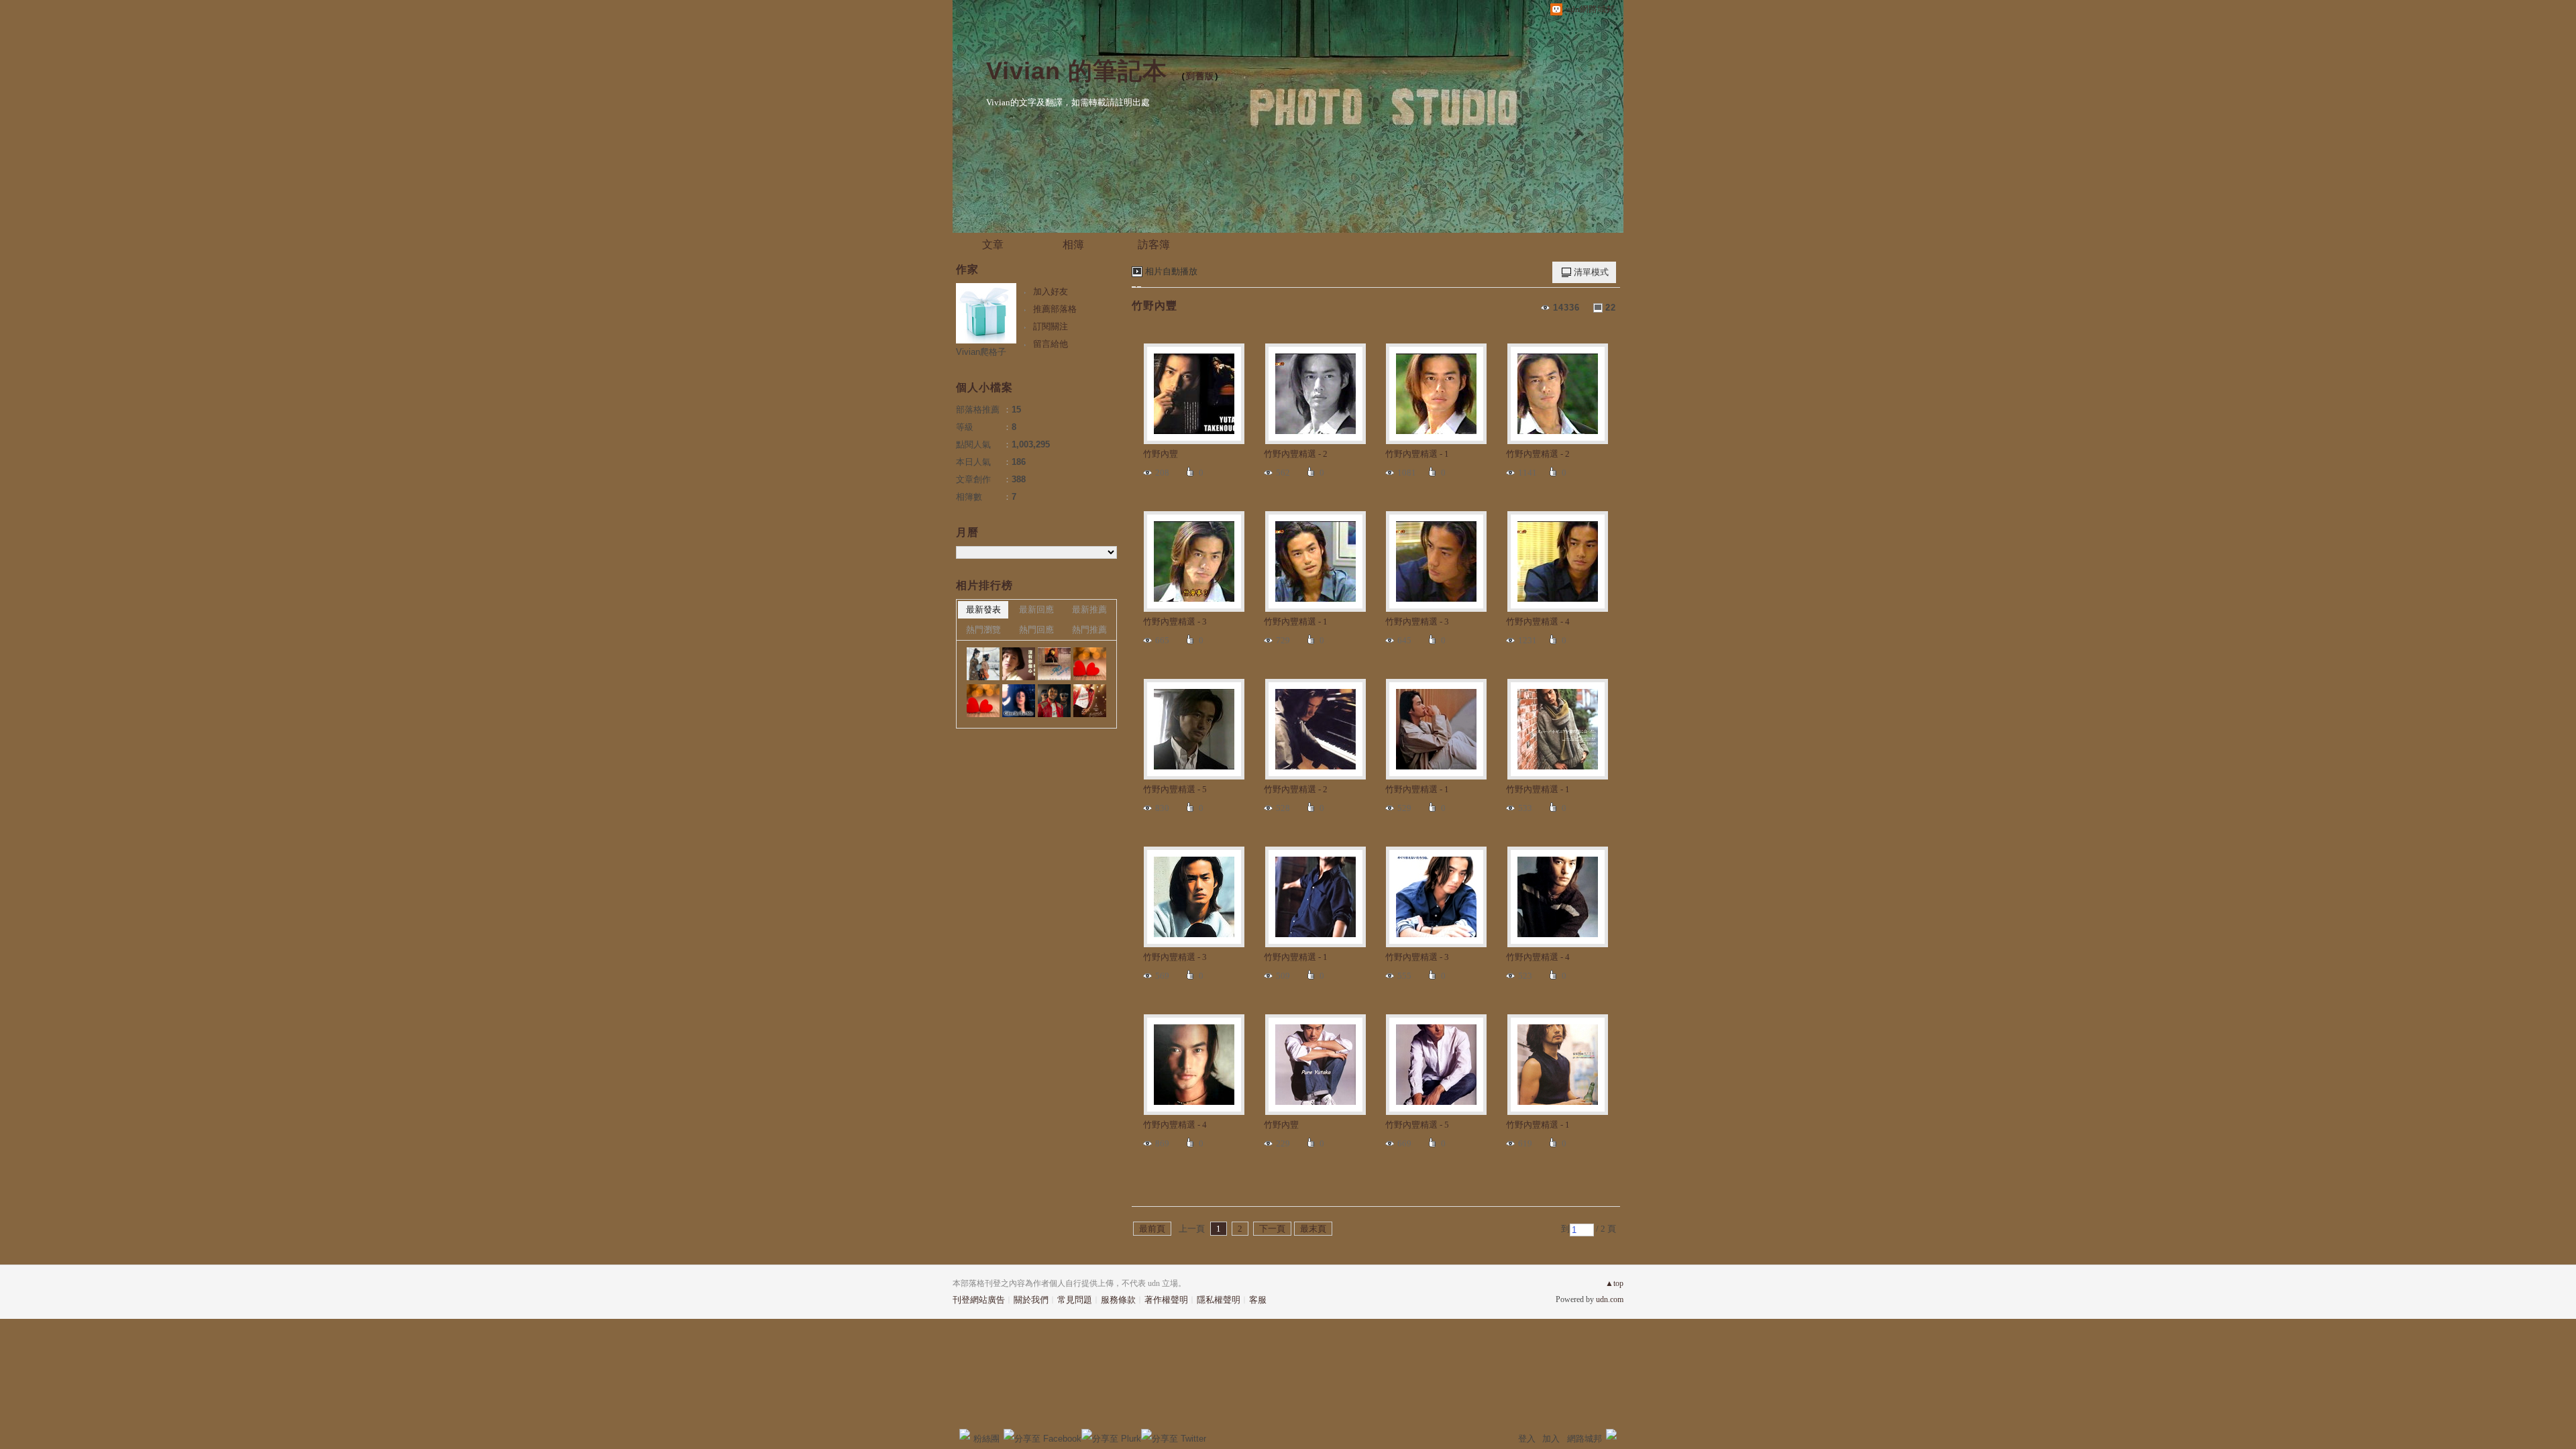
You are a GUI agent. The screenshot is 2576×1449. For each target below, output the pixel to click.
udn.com (1610, 1299)
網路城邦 (1585, 1439)
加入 (1551, 1439)
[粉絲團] (965, 1434)
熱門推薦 (1089, 630)
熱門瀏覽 (983, 630)
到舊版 (1200, 76)
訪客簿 (1154, 245)
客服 (1258, 1300)
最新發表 (983, 609)
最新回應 (1036, 609)
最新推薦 (1089, 609)
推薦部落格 (1055, 309)
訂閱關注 (1051, 326)
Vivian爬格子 (981, 352)
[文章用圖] (983, 664)
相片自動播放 (1171, 271)
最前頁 (1152, 1229)
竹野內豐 (1155, 306)
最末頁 (1313, 1229)
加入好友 (1051, 291)
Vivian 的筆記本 (1077, 71)
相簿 (1073, 245)
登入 (1527, 1439)
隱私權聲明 (1219, 1300)
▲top (1614, 1283)
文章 (993, 245)
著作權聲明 (1166, 1300)
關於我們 (1031, 1300)
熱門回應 (1036, 630)
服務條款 (1118, 1300)
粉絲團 (986, 1439)
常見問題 (1075, 1300)
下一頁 (1272, 1229)
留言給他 (1051, 344)
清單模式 (1591, 272)
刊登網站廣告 (979, 1300)
